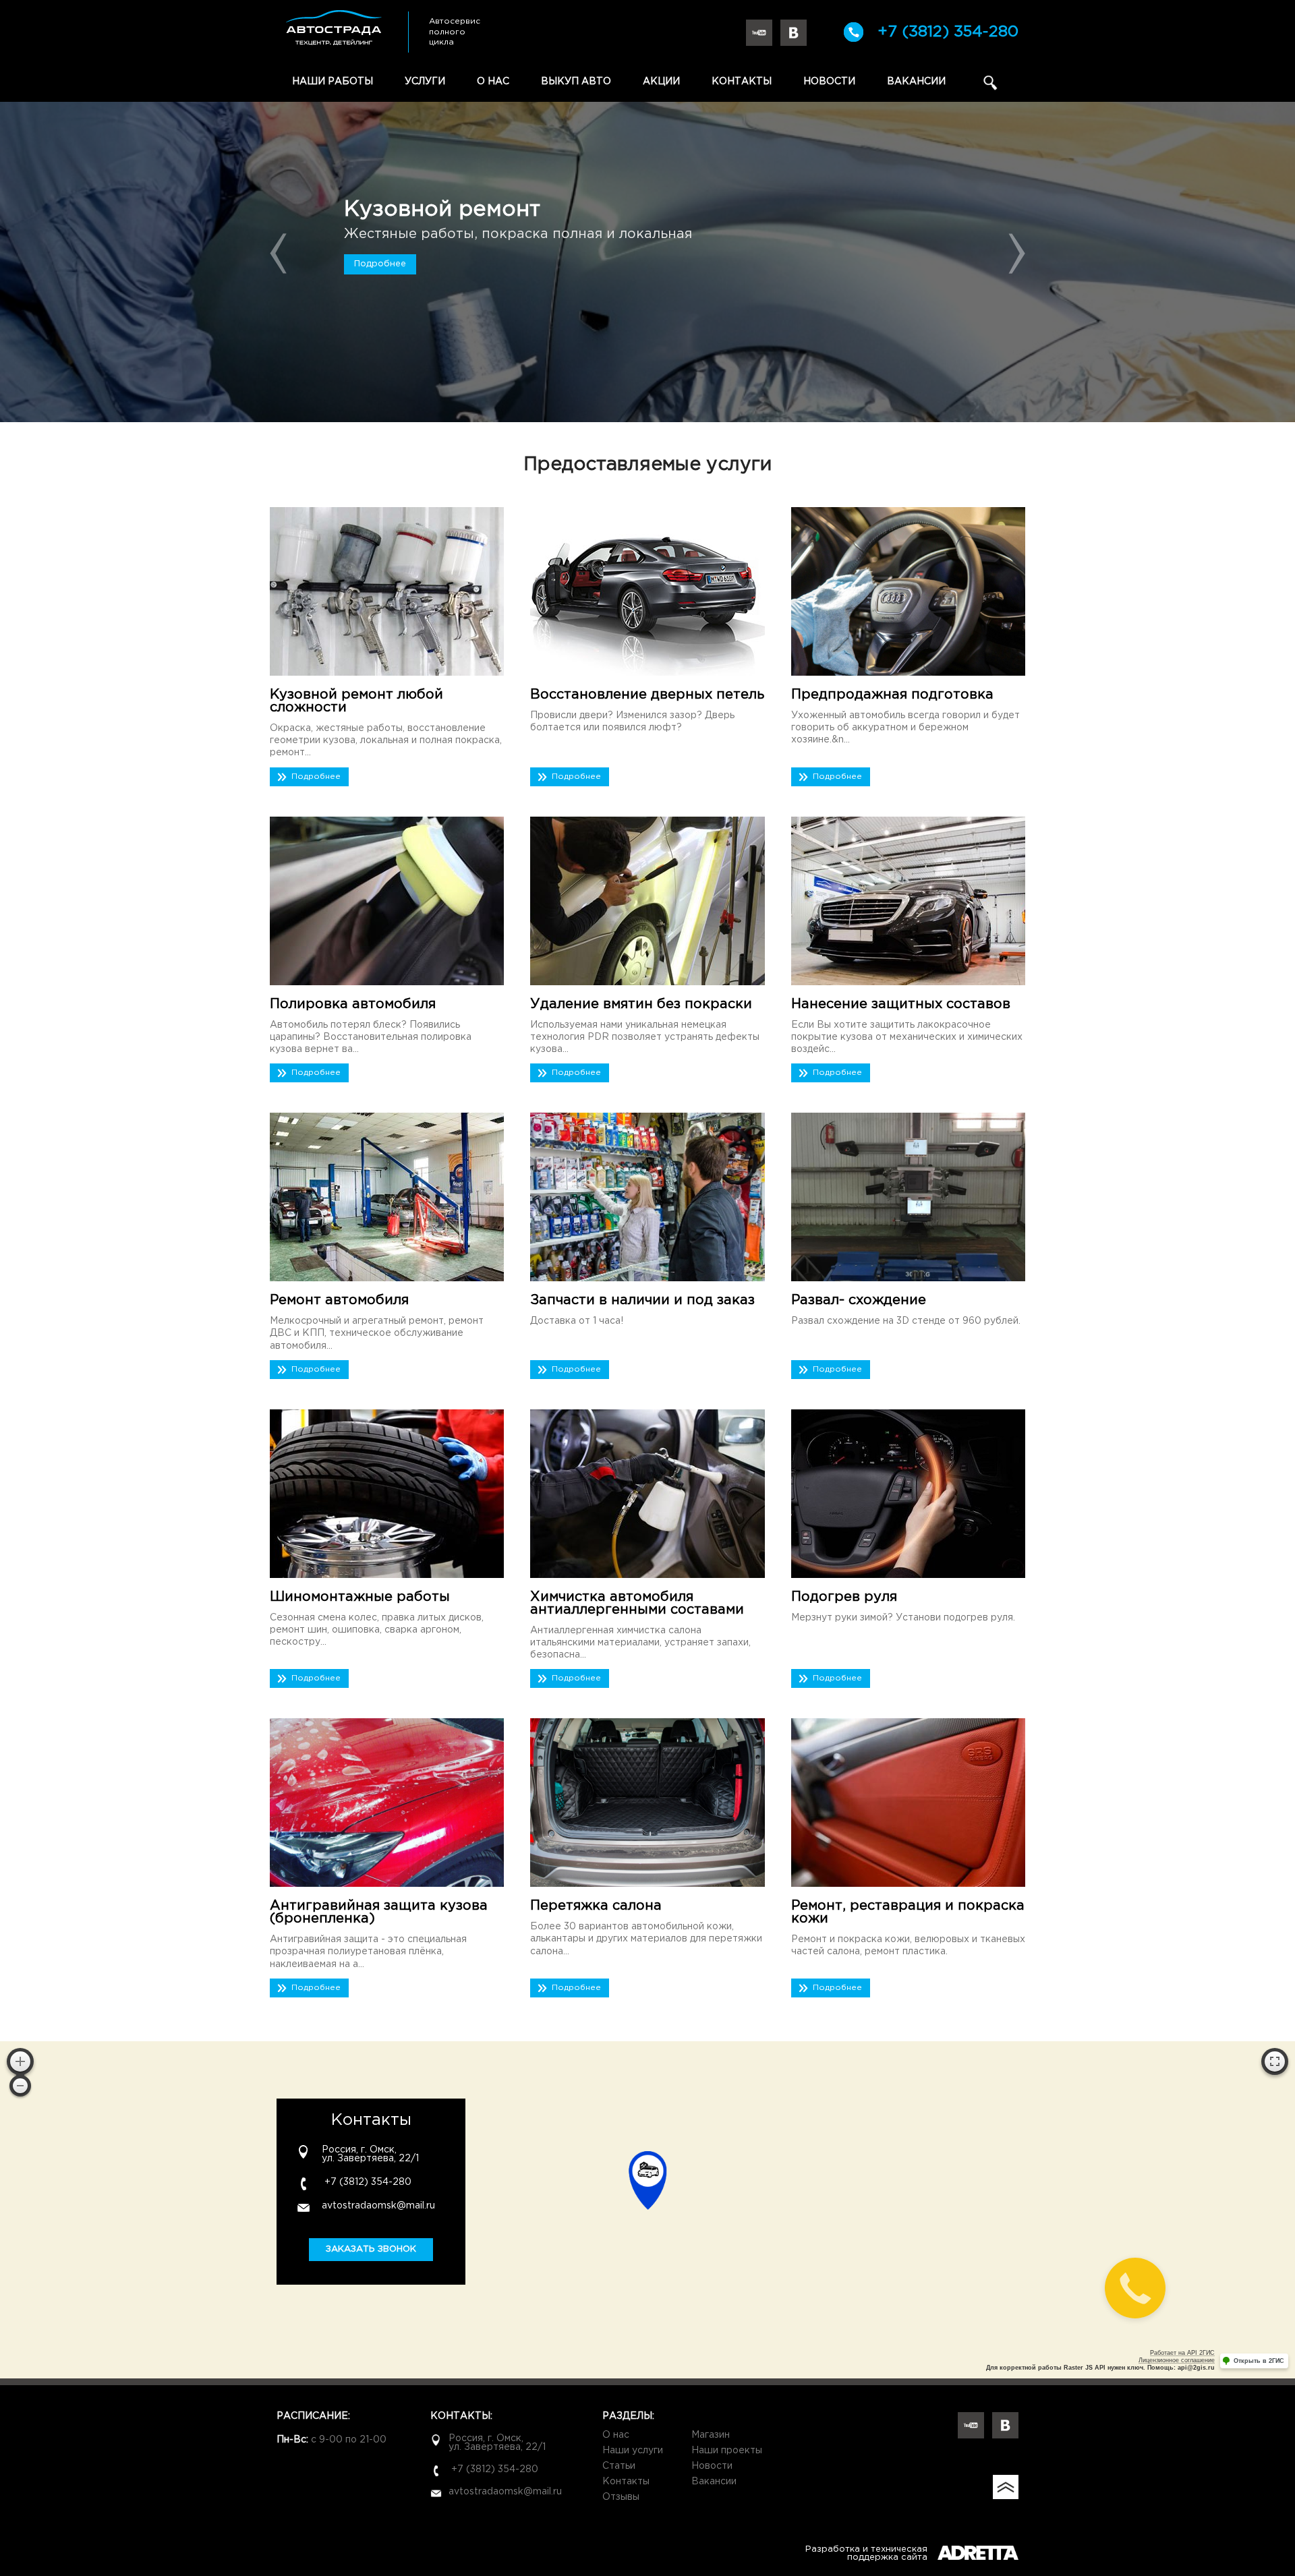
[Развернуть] (1275, 2061)
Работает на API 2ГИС (1182, 2353)
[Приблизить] (20, 2061)
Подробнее (380, 264)
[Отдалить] (20, 2086)
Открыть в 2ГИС (1259, 2361)
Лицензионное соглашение (1177, 2360)
